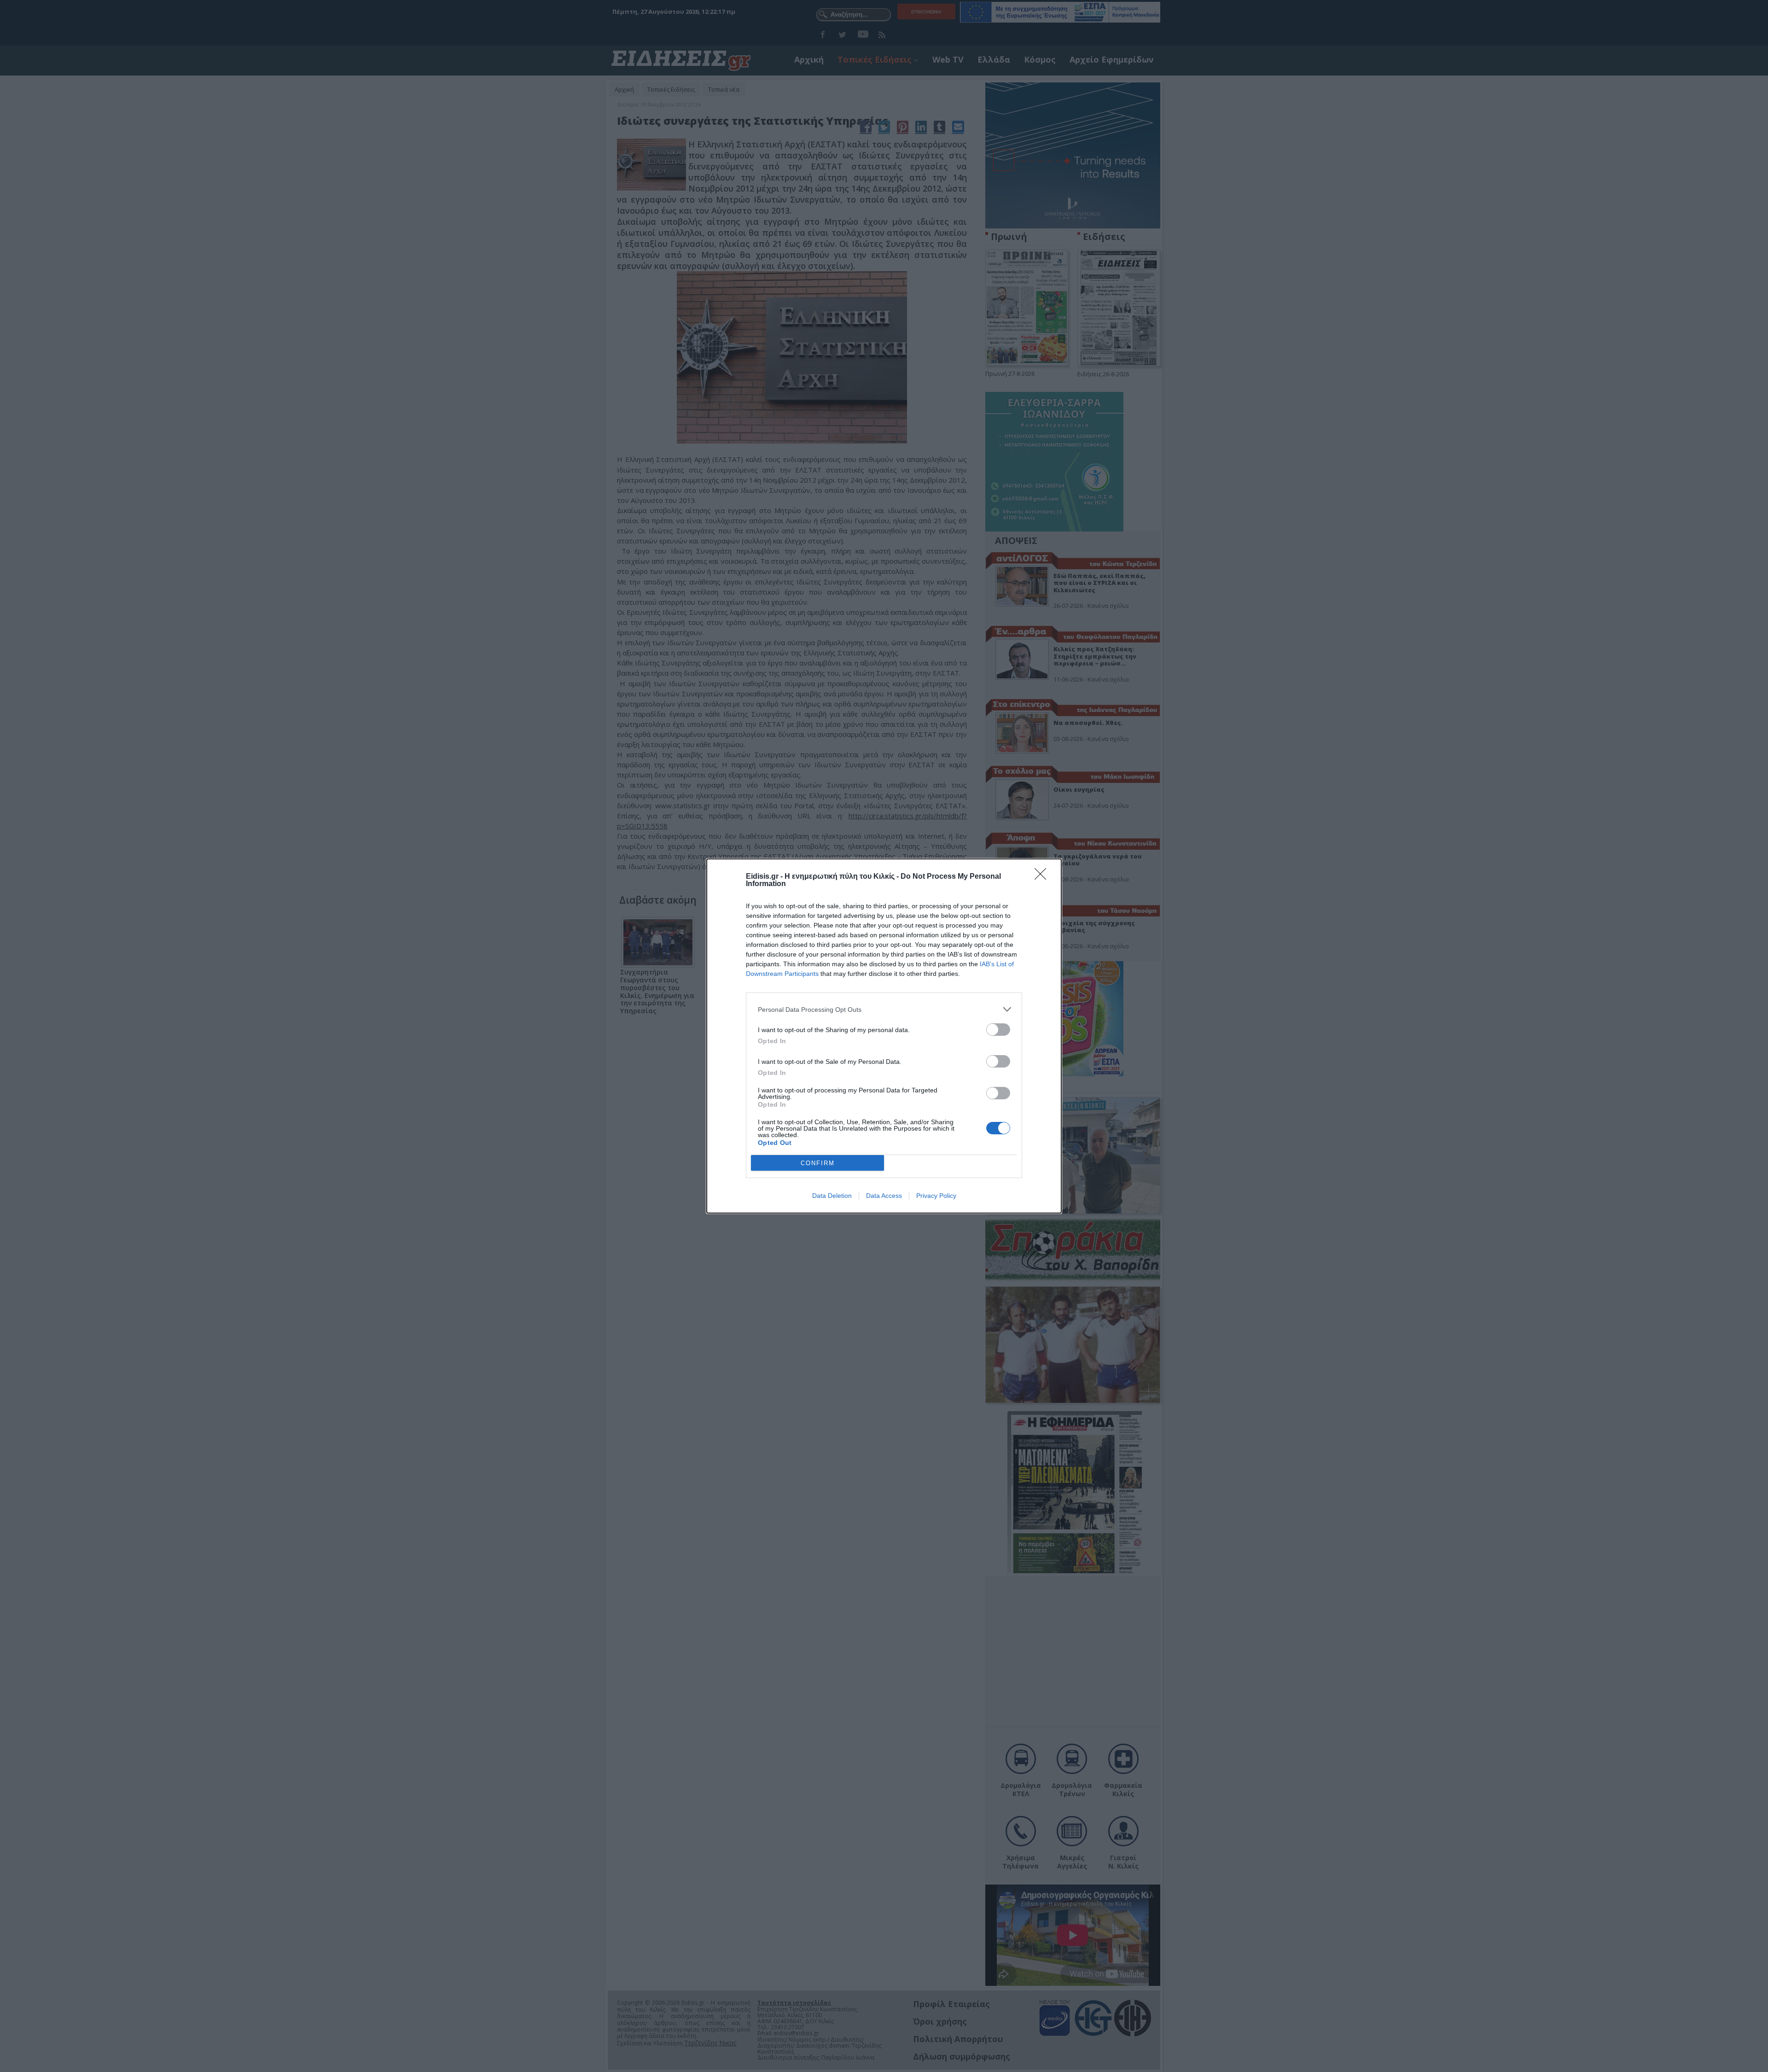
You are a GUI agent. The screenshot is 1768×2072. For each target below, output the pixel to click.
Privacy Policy (936, 1196)
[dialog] (884, 1036)
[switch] (998, 1030)
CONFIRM (818, 1163)
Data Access (884, 1196)
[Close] (1043, 877)
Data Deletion (832, 1196)
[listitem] (884, 1009)
